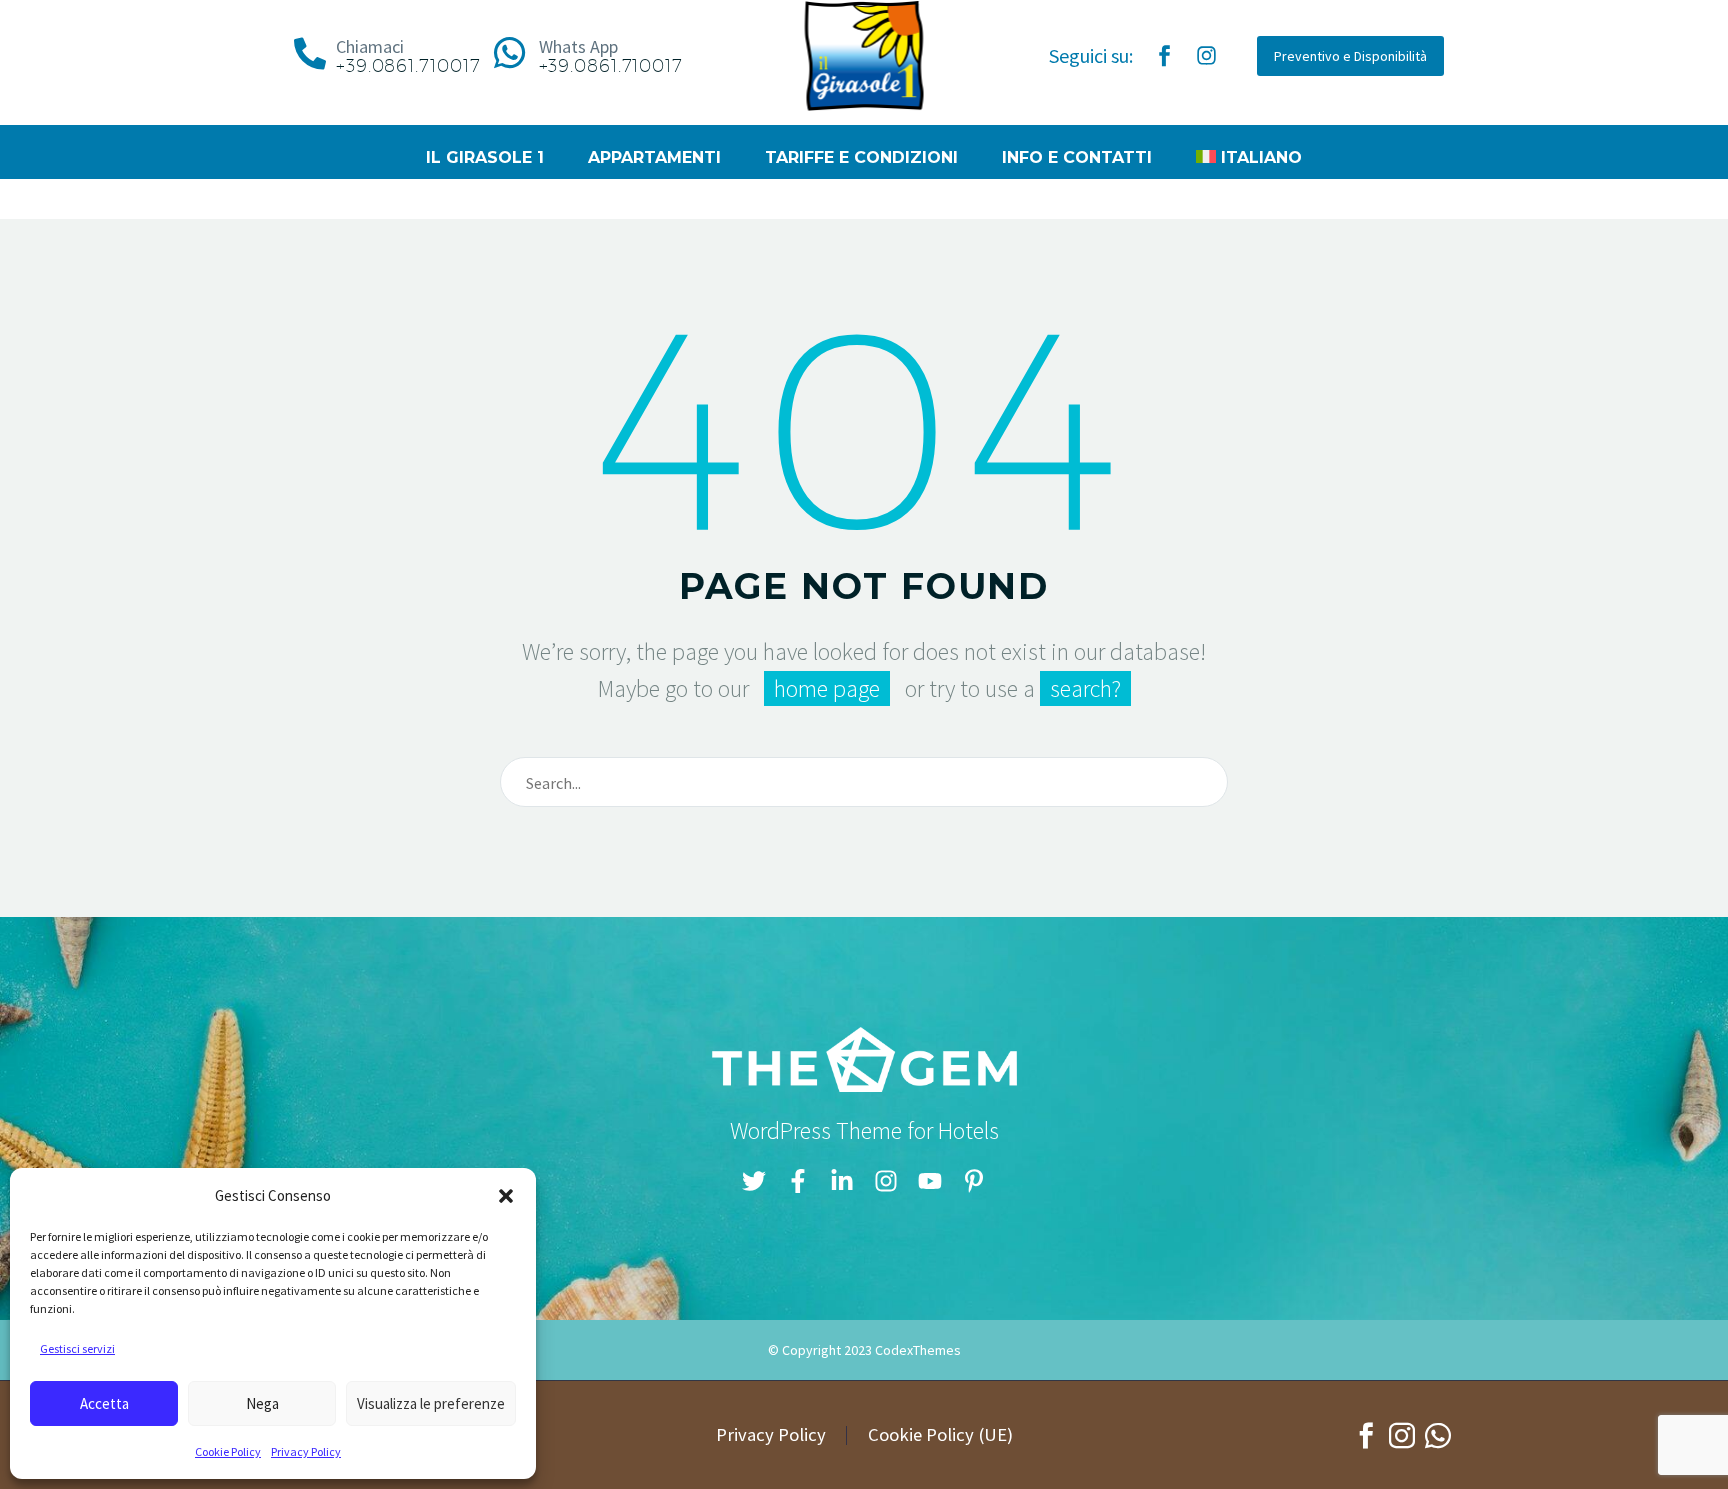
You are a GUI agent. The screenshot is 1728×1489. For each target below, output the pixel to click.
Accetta (104, 1403)
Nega (262, 1403)
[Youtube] (930, 1181)
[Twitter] (754, 1181)
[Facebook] (1366, 1436)
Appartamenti (654, 157)
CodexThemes (918, 1350)
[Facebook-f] (798, 1181)
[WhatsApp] (1438, 1436)
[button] (506, 1196)
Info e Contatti (1077, 157)
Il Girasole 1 (485, 157)
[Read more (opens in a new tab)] (382, 56)
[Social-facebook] (1164, 56)
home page (827, 688)
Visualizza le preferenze (431, 1403)
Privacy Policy (306, 1451)
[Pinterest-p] (974, 1181)
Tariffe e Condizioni (861, 157)
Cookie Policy (228, 1451)
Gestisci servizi (77, 1348)
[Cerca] (1204, 782)
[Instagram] (1206, 56)
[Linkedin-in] (842, 1181)
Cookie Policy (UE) (940, 1435)
